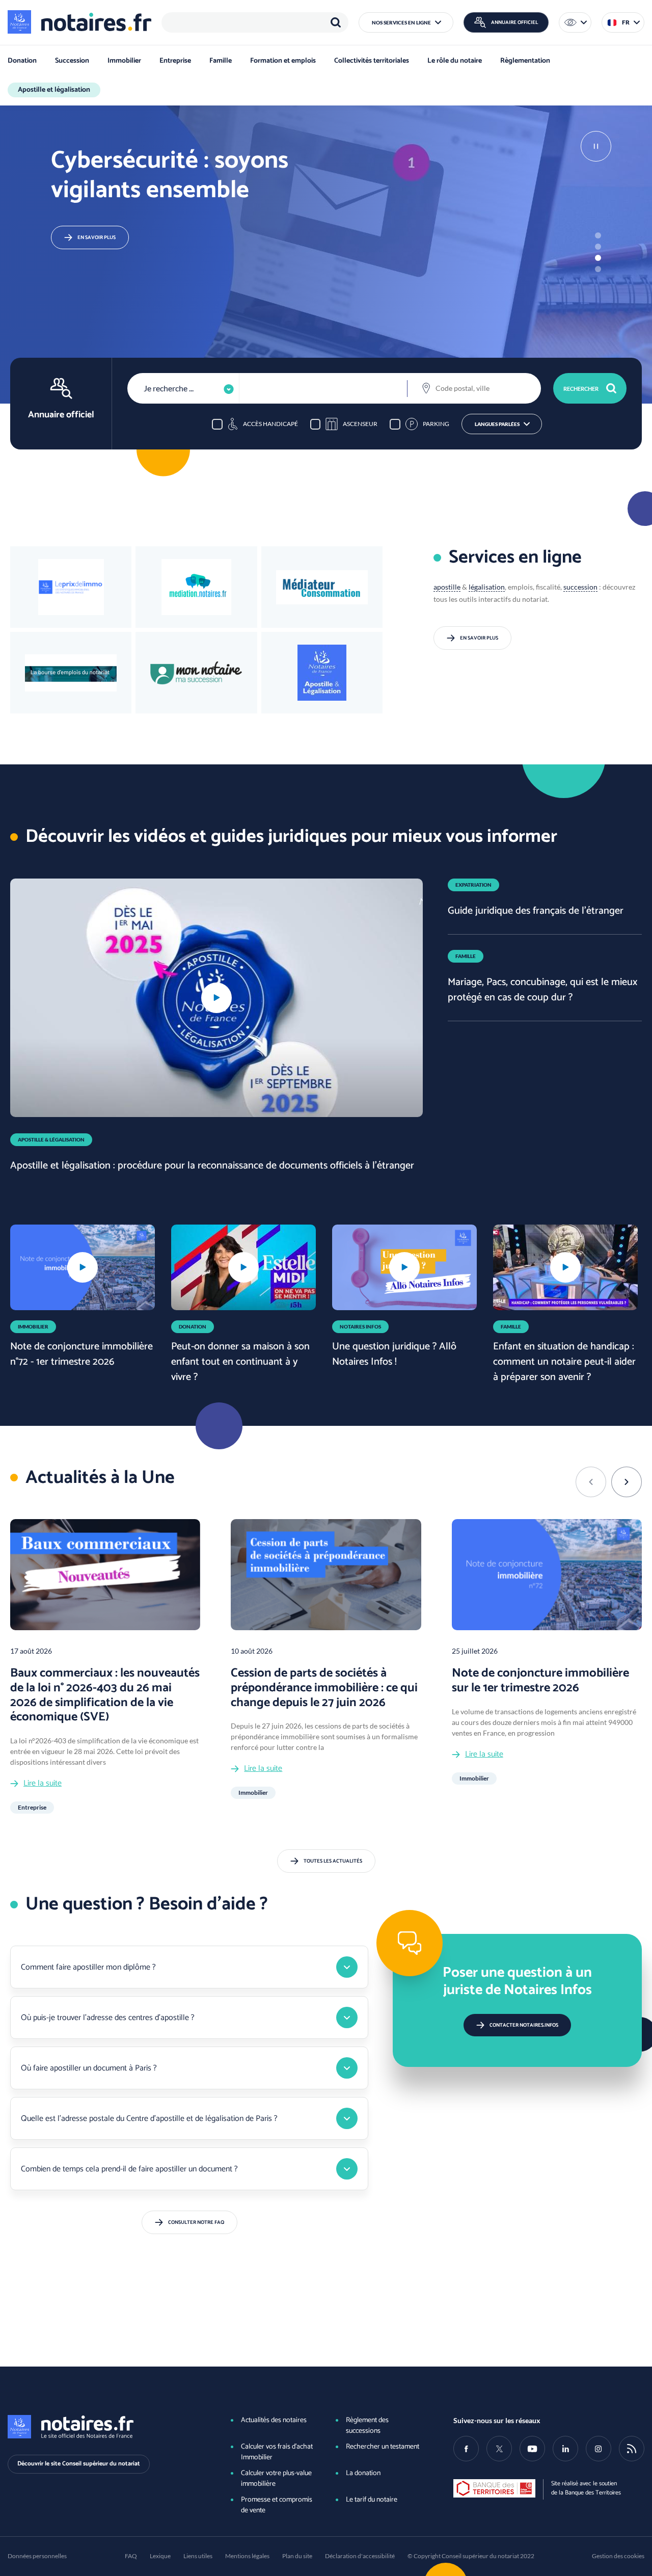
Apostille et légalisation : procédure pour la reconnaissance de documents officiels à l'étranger (212, 1166)
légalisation (487, 587)
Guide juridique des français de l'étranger (536, 911)
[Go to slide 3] (598, 258)
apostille (447, 587)
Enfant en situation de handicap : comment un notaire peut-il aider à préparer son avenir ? (564, 1362)
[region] (255, 22)
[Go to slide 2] (598, 247)
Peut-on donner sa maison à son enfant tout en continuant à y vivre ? (240, 1362)
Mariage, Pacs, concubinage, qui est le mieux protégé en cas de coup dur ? (542, 990)
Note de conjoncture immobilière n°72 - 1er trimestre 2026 (81, 1354)
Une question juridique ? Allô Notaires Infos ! (394, 1354)
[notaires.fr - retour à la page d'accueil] (79, 22)
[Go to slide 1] (598, 235)
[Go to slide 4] (598, 269)
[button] (406, 22)
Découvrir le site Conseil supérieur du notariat (79, 2464)
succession (580, 587)
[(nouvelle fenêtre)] (71, 673)
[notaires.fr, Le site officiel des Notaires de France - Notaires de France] (103, 2427)
